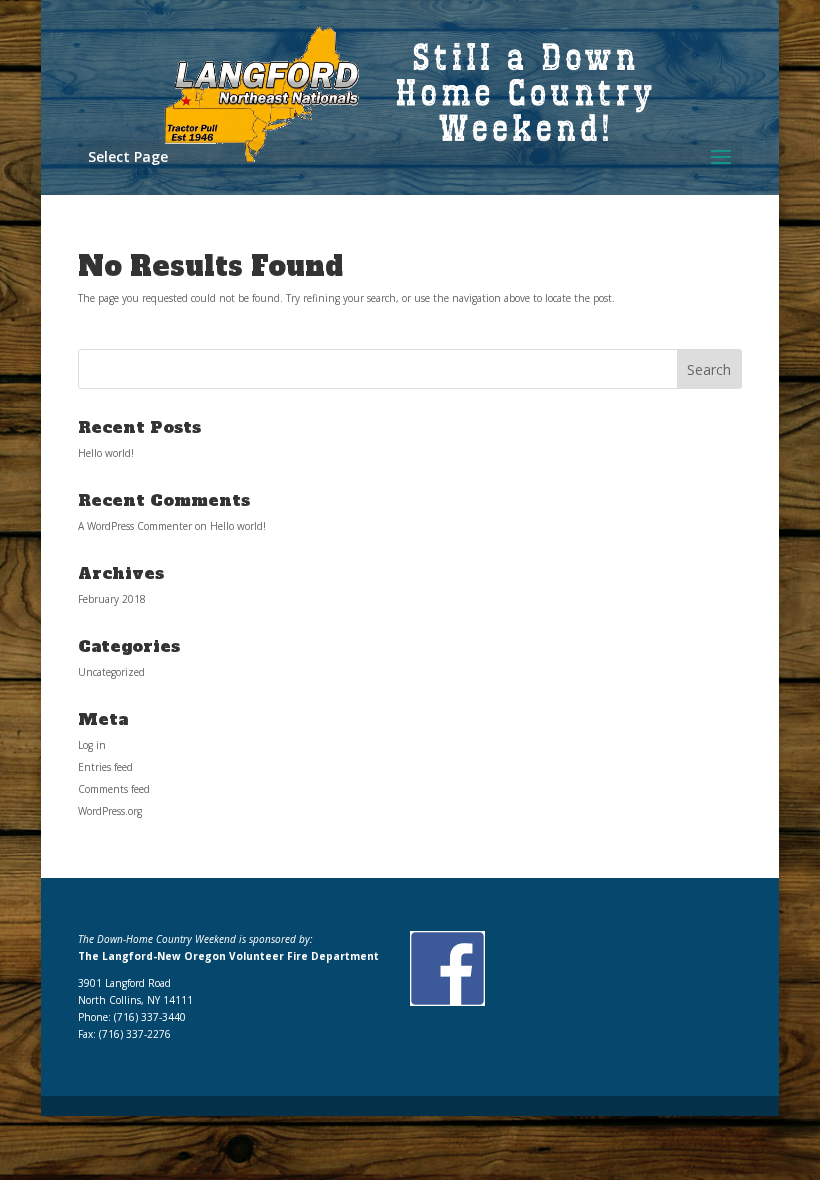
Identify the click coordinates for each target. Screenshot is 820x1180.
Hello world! (106, 453)
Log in (92, 745)
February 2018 (112, 599)
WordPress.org (110, 811)
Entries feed (105, 767)
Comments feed (114, 789)
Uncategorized (111, 672)
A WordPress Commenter (135, 526)
